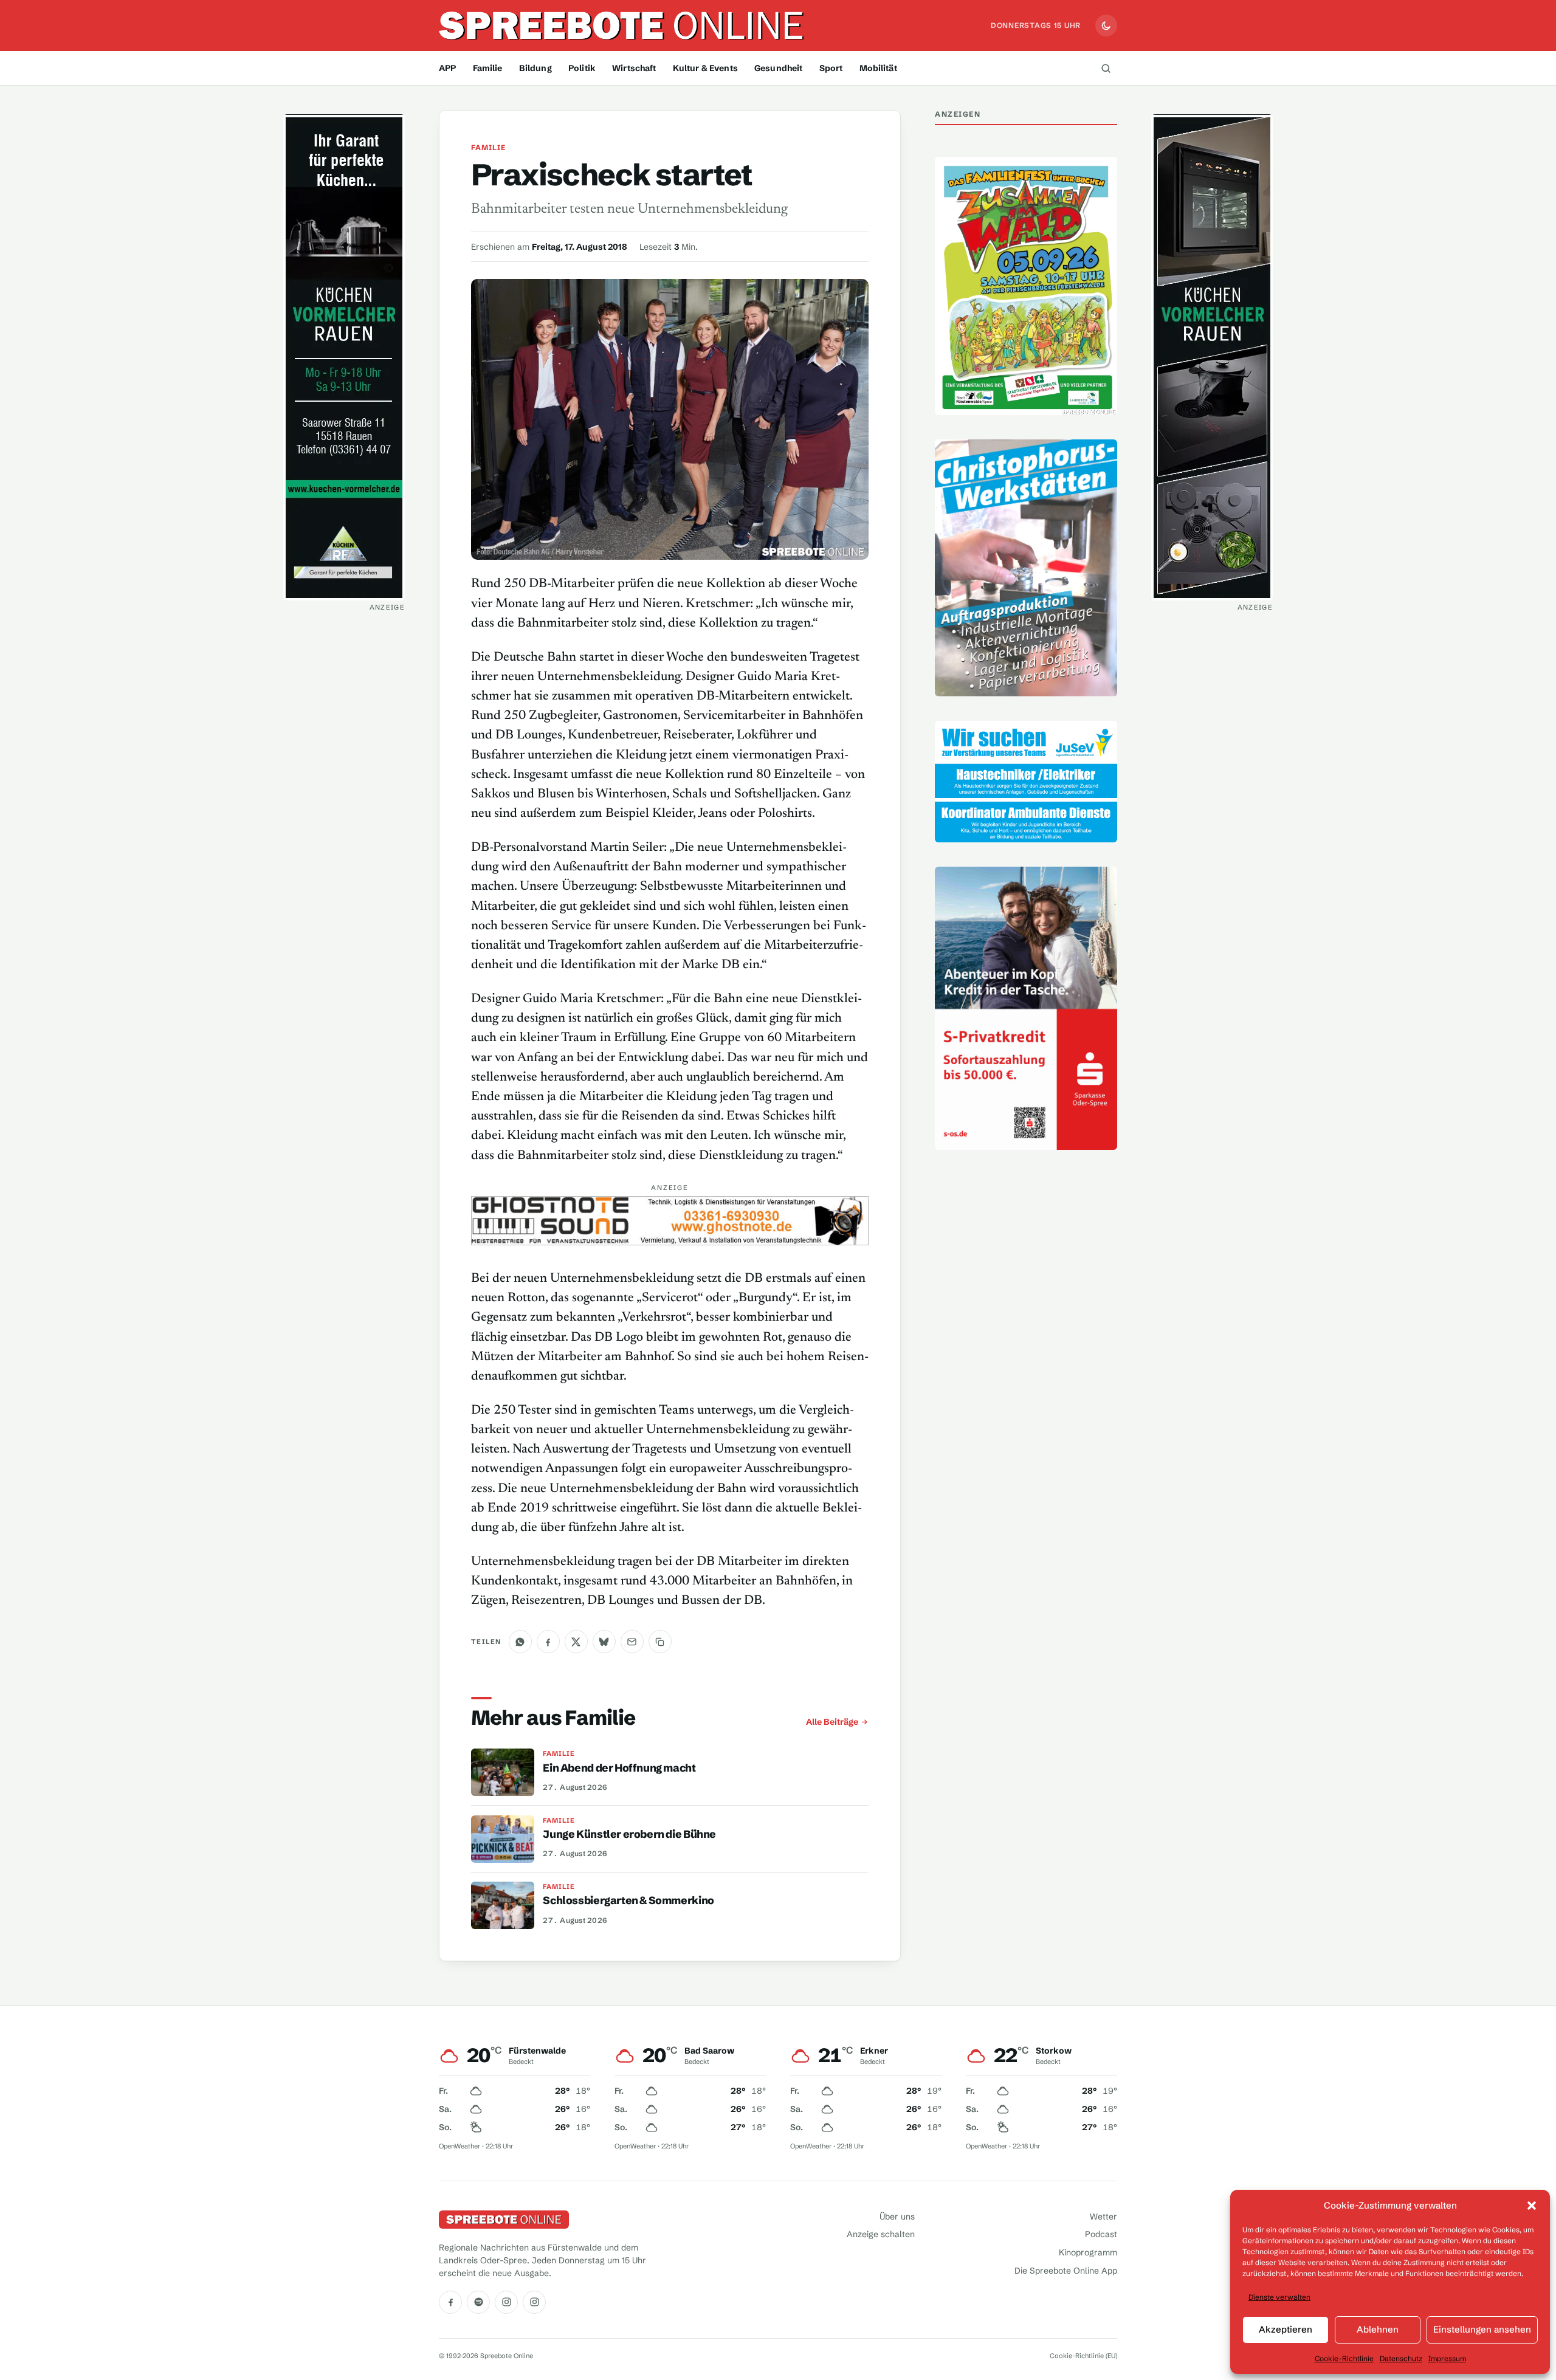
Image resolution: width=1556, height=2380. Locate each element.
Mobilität (878, 68)
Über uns (897, 2217)
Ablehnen (1378, 2329)
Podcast (1101, 2234)
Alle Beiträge (832, 1722)
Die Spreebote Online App (1066, 2271)
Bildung (535, 68)
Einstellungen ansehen (1482, 2329)
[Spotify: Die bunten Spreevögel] (478, 2302)
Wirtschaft (634, 68)
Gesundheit (778, 68)
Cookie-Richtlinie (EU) (1083, 2356)
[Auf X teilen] (576, 1642)
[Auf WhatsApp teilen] (520, 1642)
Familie (488, 68)
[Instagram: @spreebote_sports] (534, 2302)
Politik (582, 68)
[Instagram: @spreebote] (506, 2302)
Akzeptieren (1286, 2329)
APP (447, 68)
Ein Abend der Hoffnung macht (619, 1768)
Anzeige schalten (881, 2234)
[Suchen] (1106, 68)
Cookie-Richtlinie (1344, 2358)
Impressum (1447, 2358)
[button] (1532, 2206)
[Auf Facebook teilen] (548, 1642)
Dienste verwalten (1279, 2297)
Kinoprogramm (1088, 2252)
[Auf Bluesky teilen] (604, 1642)
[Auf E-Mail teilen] (632, 1642)
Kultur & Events (705, 68)
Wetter (1103, 2217)
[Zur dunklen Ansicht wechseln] (1106, 26)
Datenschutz (1401, 2358)
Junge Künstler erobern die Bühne (629, 1834)
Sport (831, 68)
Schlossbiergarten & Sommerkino (628, 1900)
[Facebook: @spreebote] (450, 2302)
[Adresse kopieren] (660, 1642)
